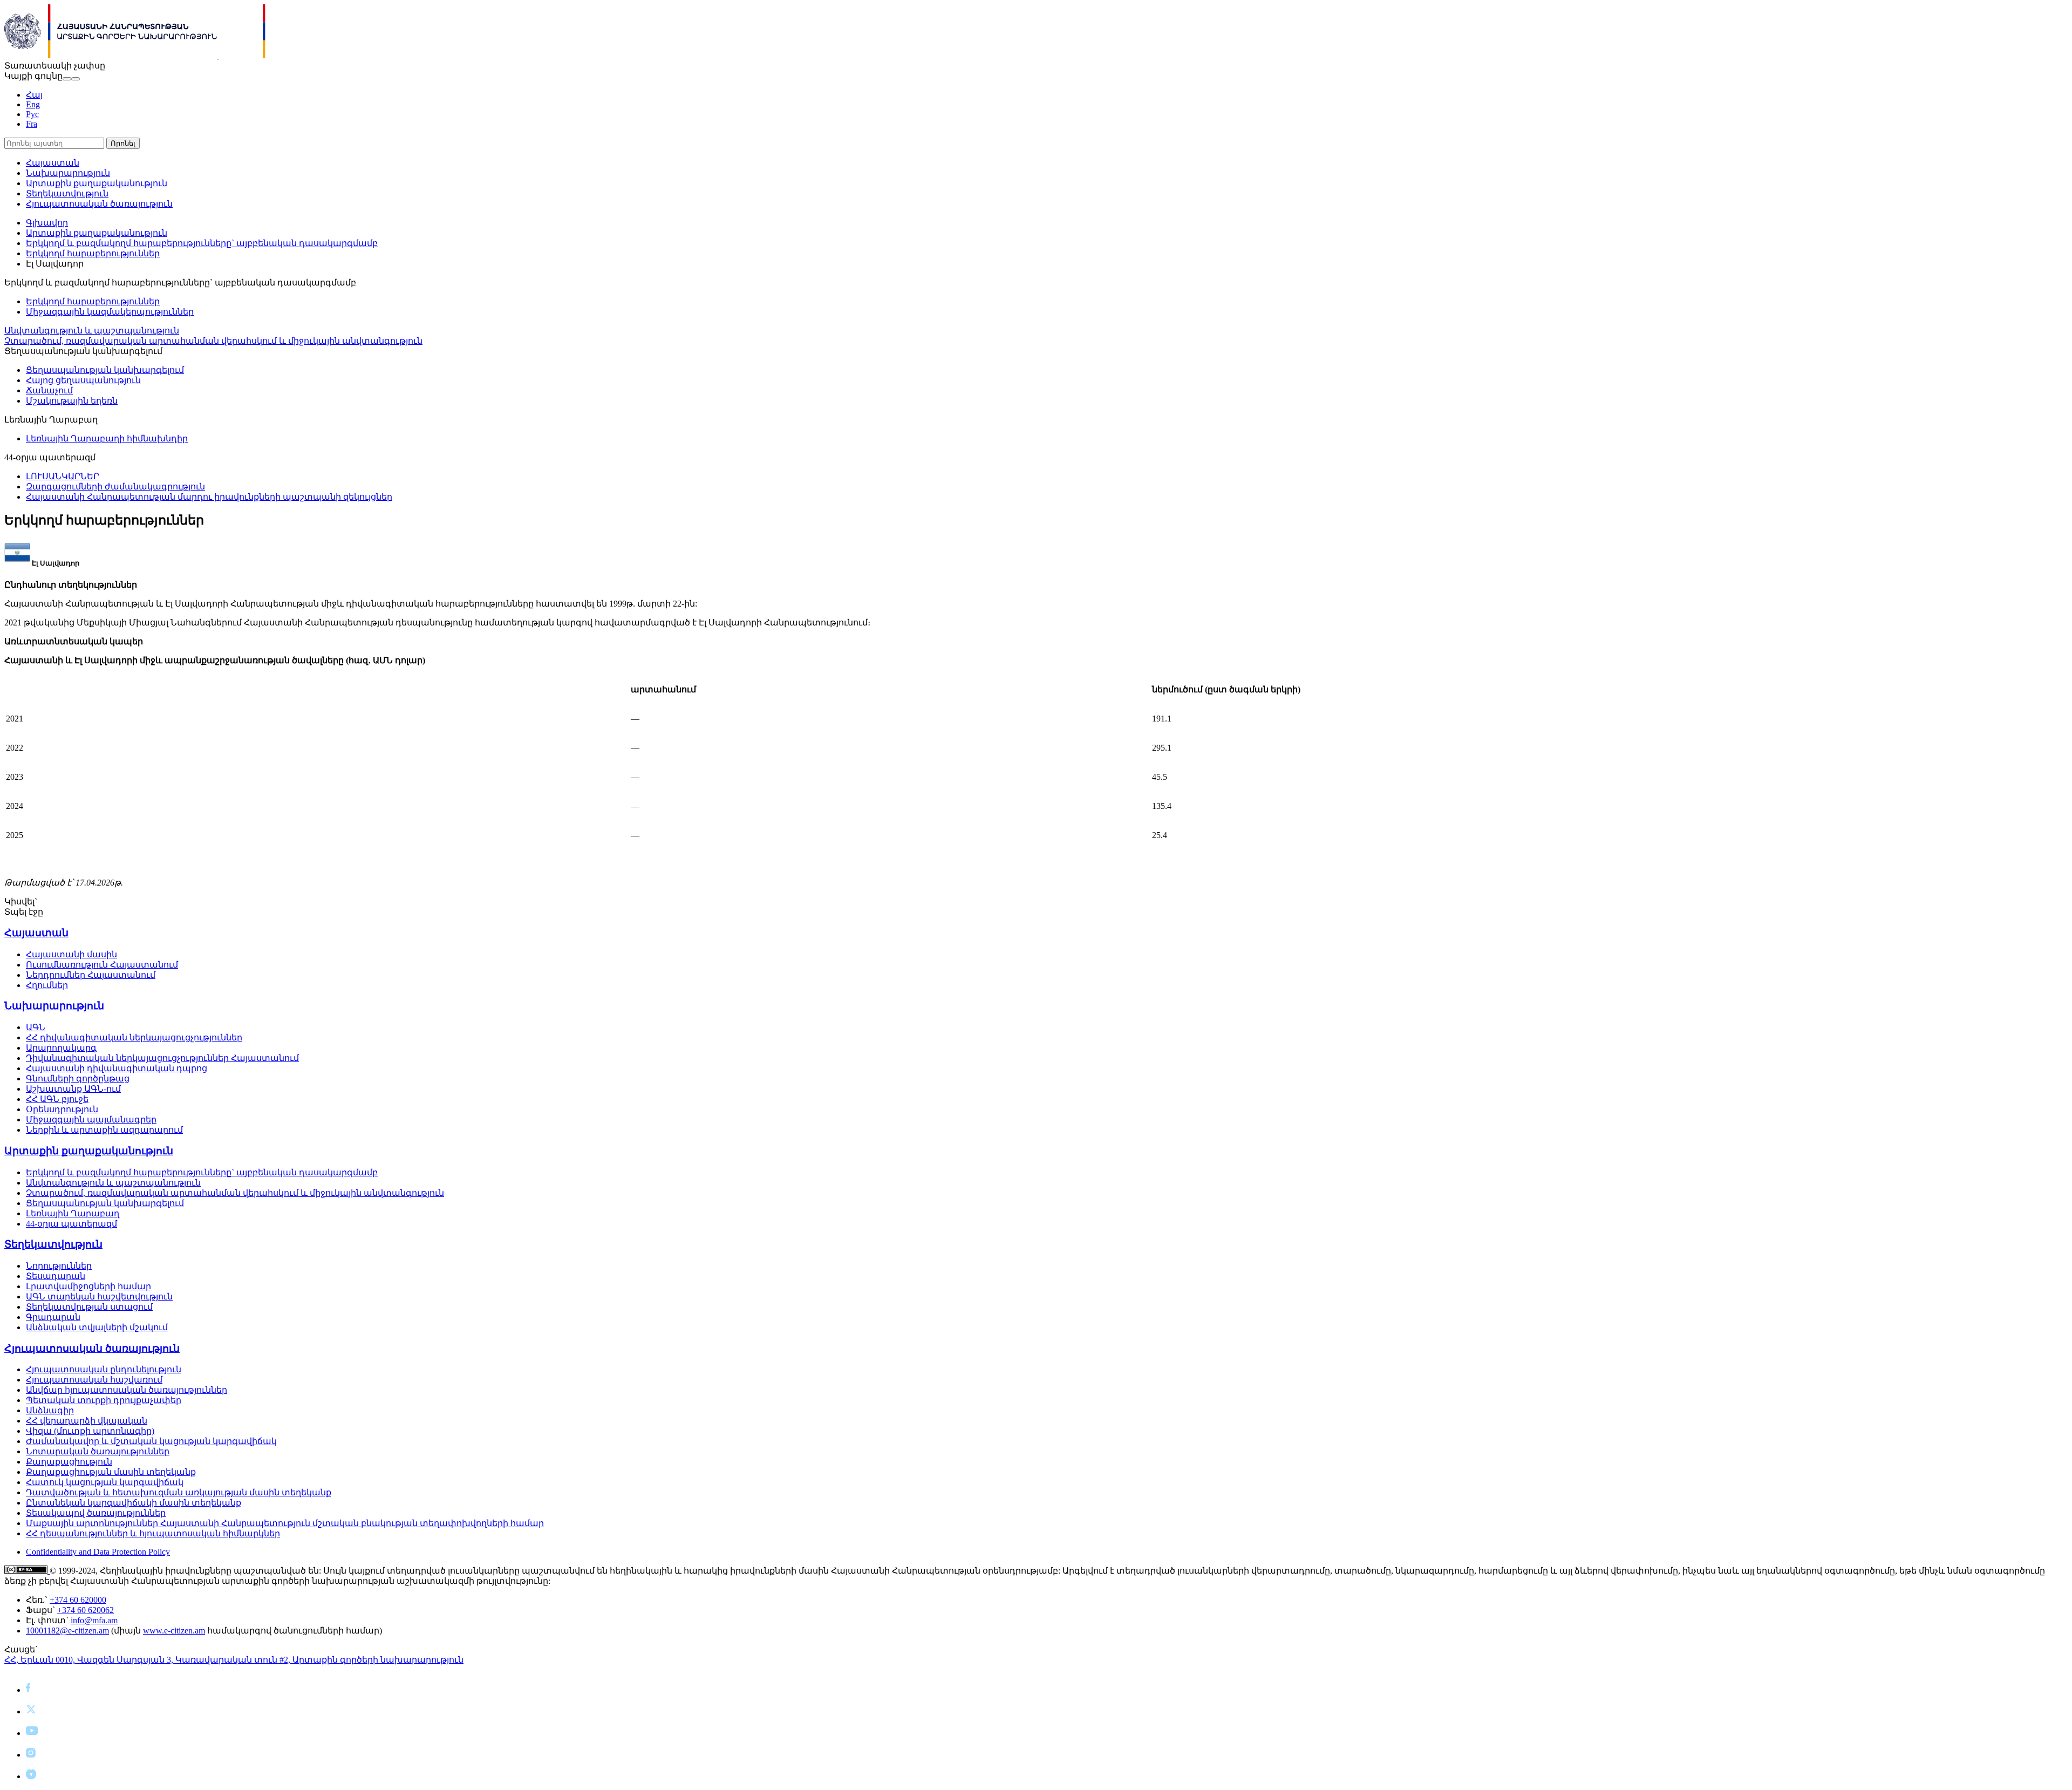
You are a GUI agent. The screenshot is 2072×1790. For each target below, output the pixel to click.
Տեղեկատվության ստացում (89, 1307)
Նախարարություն (68, 173)
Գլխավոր (47, 223)
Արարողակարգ (61, 1048)
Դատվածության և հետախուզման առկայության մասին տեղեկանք (179, 1492)
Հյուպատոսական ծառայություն (99, 204)
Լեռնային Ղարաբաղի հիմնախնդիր (107, 438)
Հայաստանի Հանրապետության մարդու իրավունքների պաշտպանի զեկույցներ (209, 497)
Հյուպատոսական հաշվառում (94, 1380)
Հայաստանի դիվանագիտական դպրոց (117, 1068)
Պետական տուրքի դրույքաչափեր (104, 1400)
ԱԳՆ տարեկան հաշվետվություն (99, 1296)
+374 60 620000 (78, 1600)
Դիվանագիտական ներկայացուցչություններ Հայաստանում (162, 1058)
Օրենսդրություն (62, 1109)
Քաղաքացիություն (69, 1462)
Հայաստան (53, 163)
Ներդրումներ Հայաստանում (91, 975)
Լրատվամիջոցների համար (88, 1286)
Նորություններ (59, 1266)
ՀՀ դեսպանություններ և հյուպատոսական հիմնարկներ (153, 1533)
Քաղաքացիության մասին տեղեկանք (111, 1472)
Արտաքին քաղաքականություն (97, 183)
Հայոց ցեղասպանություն (83, 380)
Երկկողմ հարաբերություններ (93, 253)
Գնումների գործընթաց (78, 1078)
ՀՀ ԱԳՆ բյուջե (57, 1099)
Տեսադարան (56, 1276)
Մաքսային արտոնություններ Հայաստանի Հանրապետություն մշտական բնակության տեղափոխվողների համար (285, 1523)
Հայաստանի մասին (71, 954)
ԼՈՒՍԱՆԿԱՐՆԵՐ (63, 476)
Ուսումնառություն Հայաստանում (102, 965)
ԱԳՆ (36, 1027)
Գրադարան (53, 1317)
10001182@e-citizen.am (67, 1631)
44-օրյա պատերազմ (71, 1224)
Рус (32, 114)
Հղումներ (47, 985)
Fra (32, 124)
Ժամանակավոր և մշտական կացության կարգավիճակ (151, 1441)
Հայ (34, 95)
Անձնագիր (50, 1410)
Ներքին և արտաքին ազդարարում (104, 1130)
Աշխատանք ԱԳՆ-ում (73, 1089)
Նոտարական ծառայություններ (98, 1451)
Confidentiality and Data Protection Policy (98, 1552)
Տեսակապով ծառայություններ (96, 1513)
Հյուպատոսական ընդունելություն (104, 1369)
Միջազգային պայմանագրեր (91, 1119)
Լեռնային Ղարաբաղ (73, 1213)
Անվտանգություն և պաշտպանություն (92, 331)
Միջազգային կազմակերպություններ (110, 312)
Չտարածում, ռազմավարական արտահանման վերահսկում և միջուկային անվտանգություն (213, 341)
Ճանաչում (49, 390)
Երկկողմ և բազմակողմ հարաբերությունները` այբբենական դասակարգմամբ (202, 243)
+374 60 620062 (86, 1610)
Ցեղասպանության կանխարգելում (105, 370)
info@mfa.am (94, 1620)
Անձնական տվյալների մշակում (97, 1327)
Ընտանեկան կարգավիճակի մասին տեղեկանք (134, 1503)
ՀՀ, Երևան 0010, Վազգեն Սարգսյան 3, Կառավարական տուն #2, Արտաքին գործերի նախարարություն (234, 1660)
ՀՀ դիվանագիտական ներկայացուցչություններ (134, 1037)
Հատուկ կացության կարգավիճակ (105, 1482)
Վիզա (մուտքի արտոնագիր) (90, 1431)
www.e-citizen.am (174, 1631)
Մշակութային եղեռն (72, 401)
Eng (33, 104)
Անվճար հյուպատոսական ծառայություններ (127, 1390)
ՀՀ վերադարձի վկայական (87, 1421)
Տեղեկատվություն (67, 193)
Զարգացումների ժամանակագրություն (115, 486)
